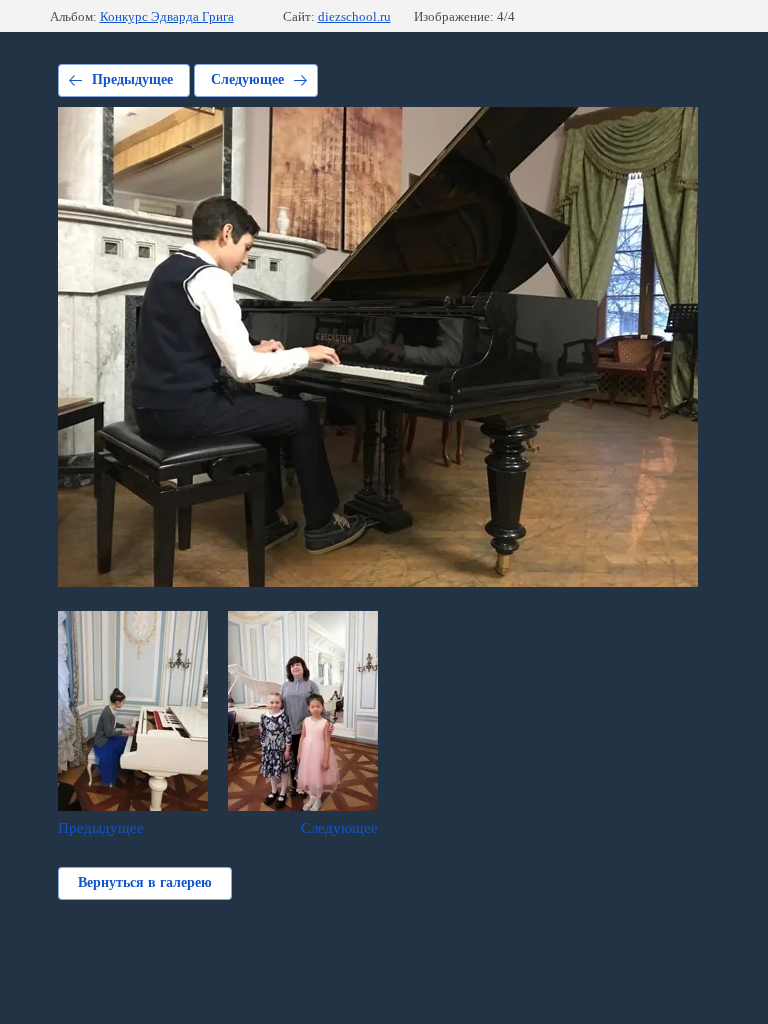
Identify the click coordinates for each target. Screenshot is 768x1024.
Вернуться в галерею (145, 882)
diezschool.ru (354, 16)
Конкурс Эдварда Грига (167, 16)
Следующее (247, 79)
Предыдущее (132, 79)
